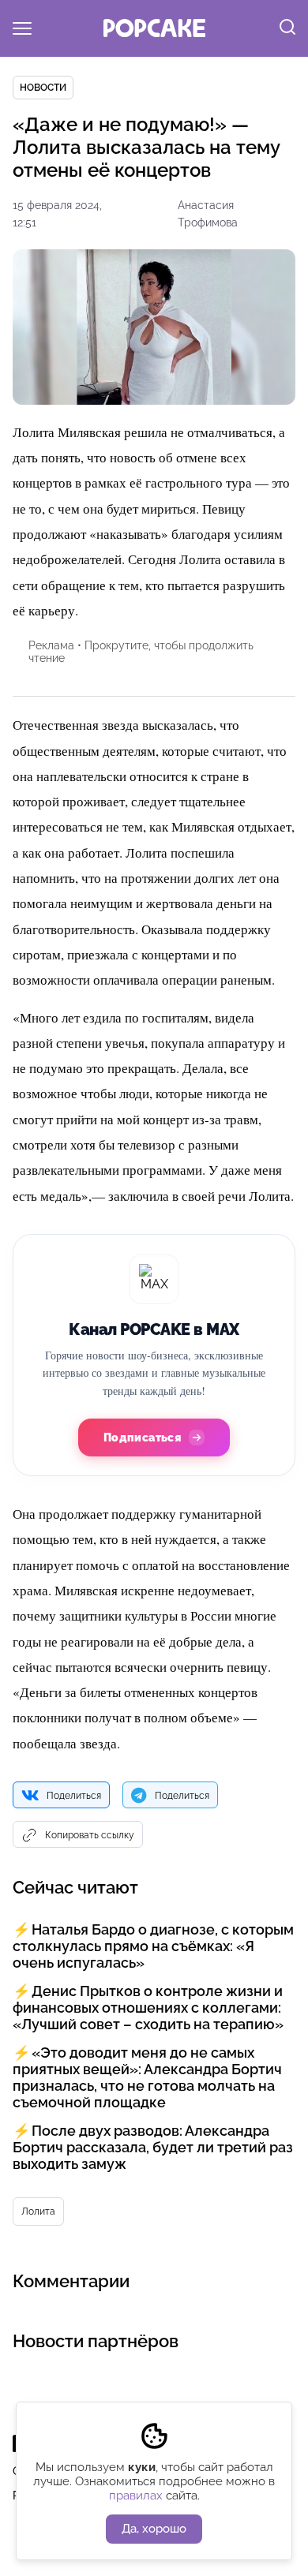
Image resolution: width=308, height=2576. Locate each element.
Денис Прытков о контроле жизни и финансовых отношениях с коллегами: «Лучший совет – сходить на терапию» (148, 2008)
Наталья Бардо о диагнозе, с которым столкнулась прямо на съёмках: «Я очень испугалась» (153, 1946)
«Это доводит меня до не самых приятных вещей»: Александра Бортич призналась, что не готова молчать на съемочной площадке (147, 2077)
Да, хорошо (154, 2529)
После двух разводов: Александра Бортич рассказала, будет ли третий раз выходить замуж (153, 2147)
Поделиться (74, 1796)
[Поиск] (287, 28)
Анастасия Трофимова (208, 214)
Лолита (38, 2211)
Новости (43, 88)
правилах (136, 2496)
